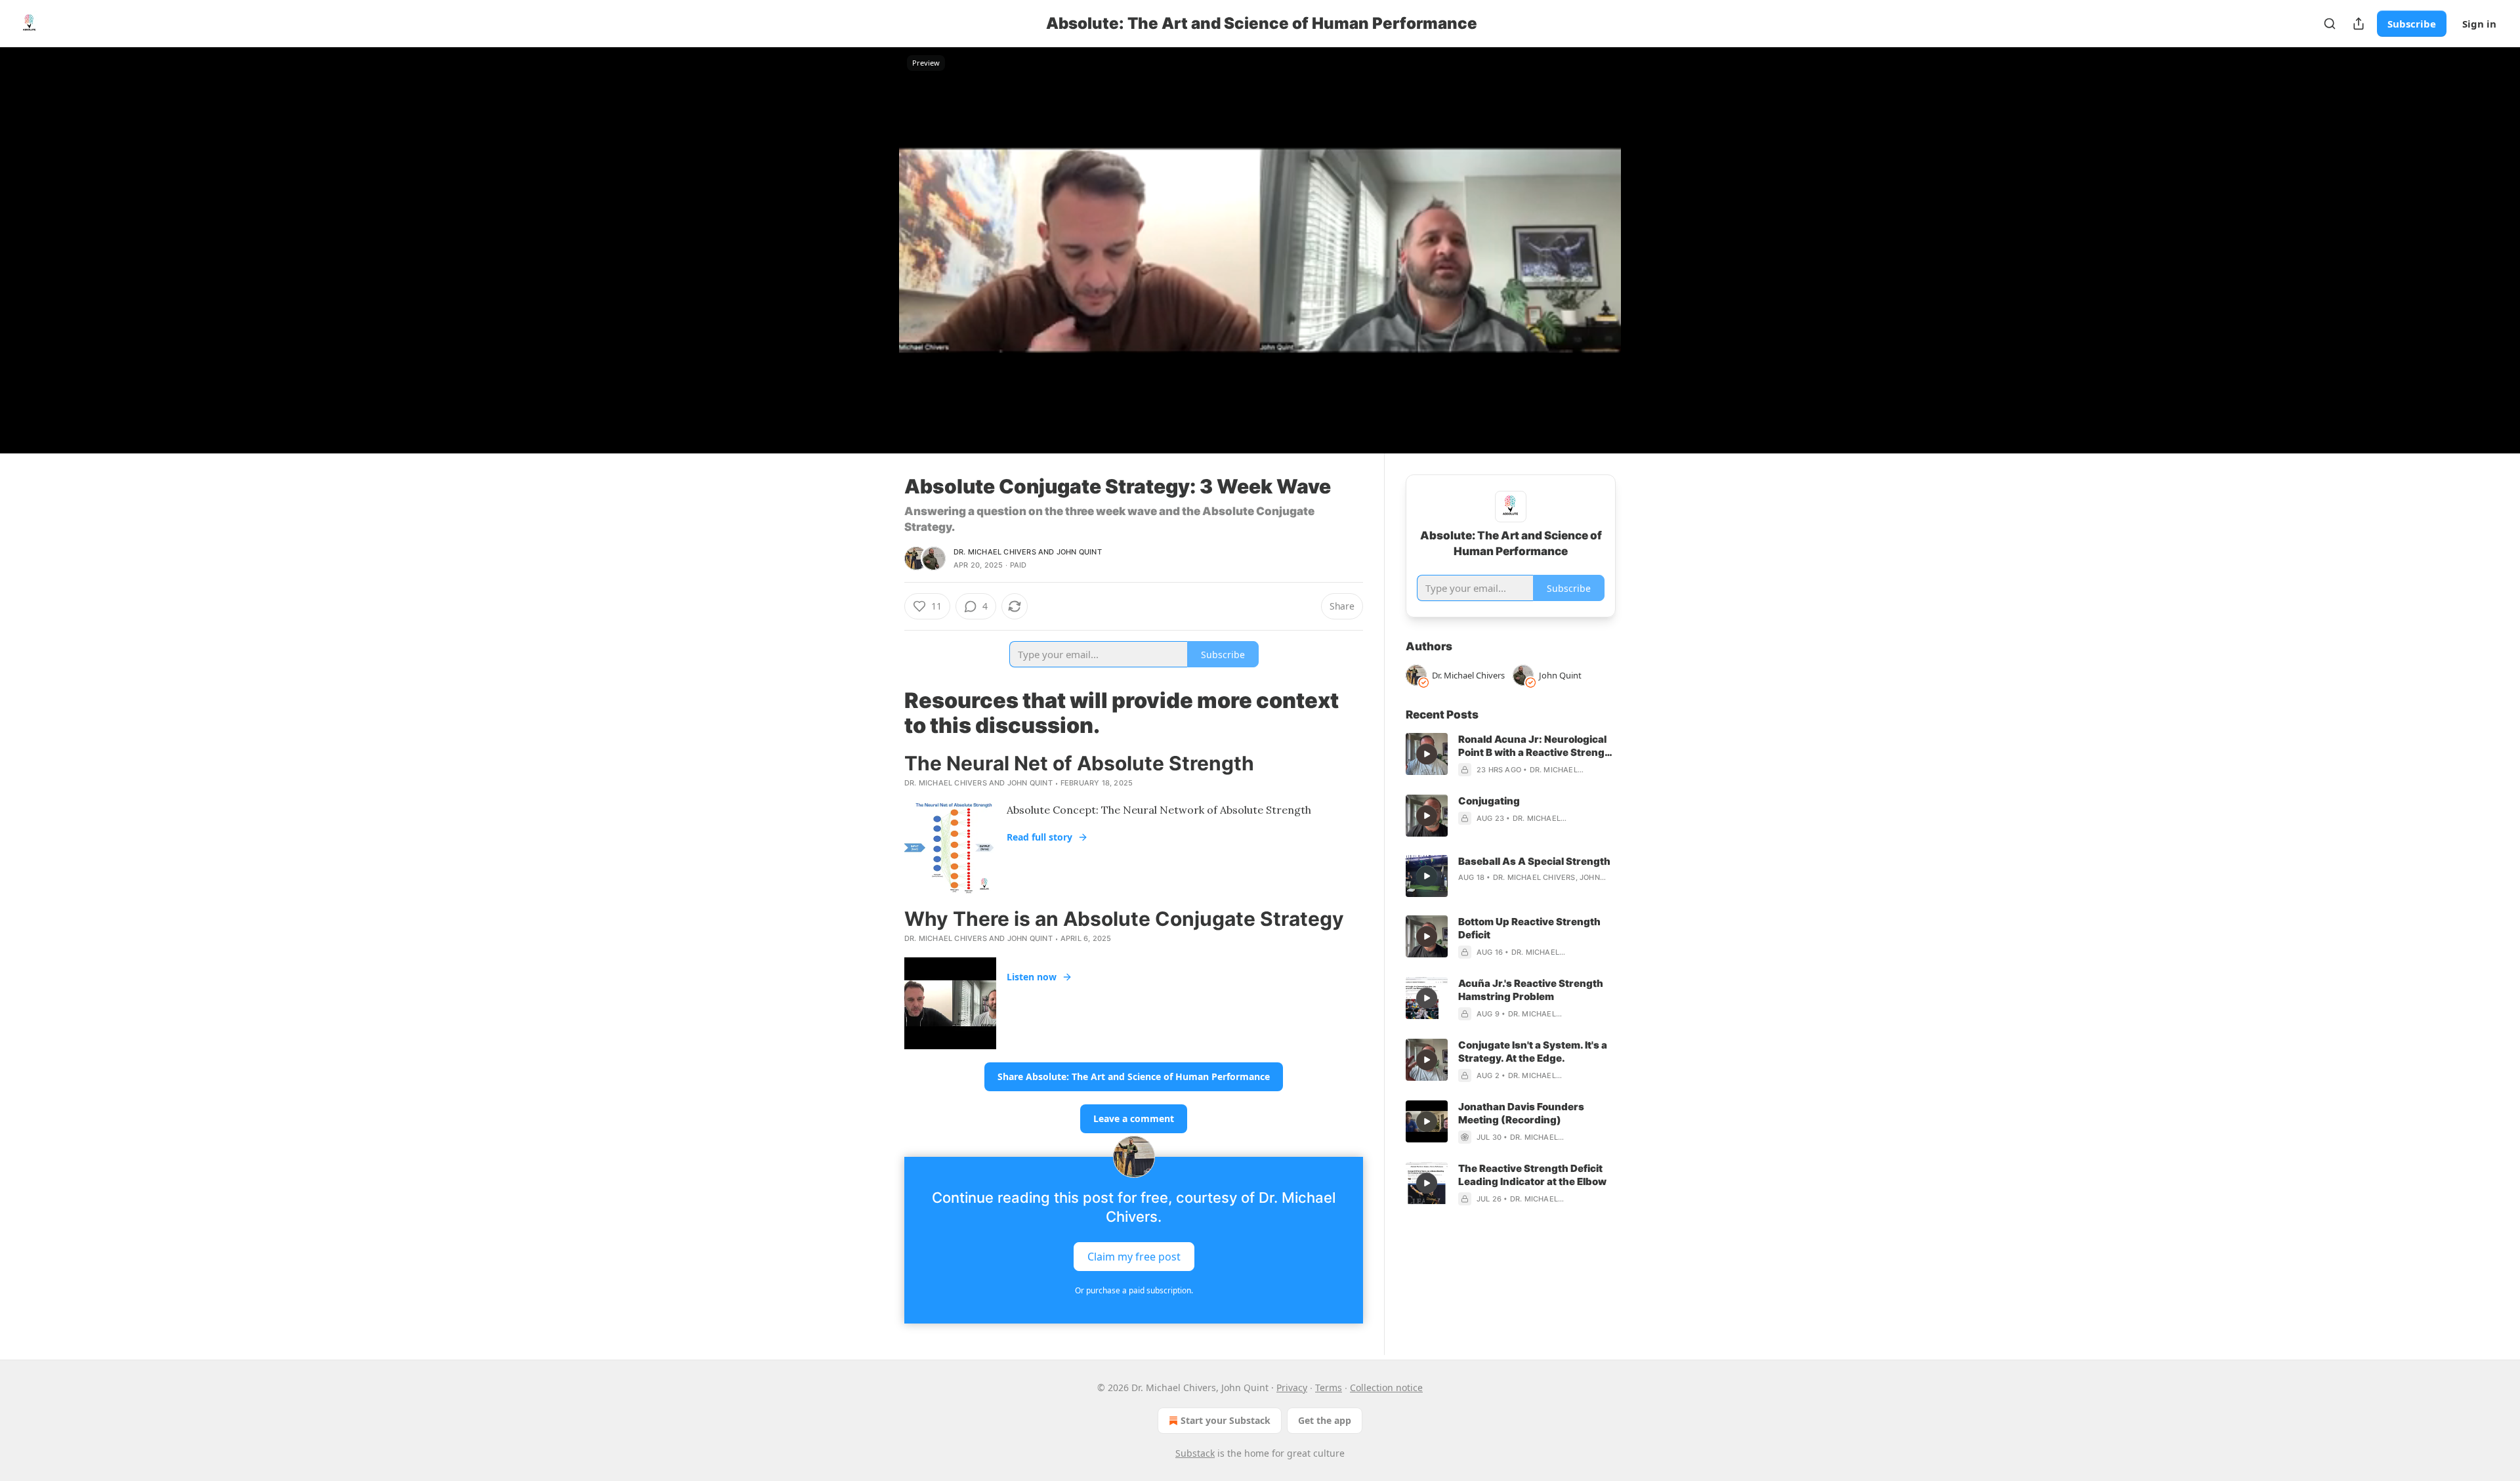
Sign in (2479, 24)
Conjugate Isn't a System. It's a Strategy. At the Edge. (1533, 1052)
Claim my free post (1134, 1257)
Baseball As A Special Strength (1534, 861)
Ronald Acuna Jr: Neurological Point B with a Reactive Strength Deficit (1537, 746)
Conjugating (1489, 801)
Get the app (1325, 1420)
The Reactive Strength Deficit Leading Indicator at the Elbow (1532, 1175)
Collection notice (1386, 1387)
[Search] (2330, 24)
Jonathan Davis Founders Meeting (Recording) (1521, 1113)
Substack (1195, 1453)
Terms (1329, 1387)
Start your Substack (1226, 1420)
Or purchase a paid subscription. (1134, 1290)
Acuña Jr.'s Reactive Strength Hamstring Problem (1531, 990)
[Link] (886, 713)
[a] (1427, 754)
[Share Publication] (2359, 24)
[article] (1511, 755)
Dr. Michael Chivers (995, 552)
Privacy (1292, 1387)
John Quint (1079, 552)
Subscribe (2412, 24)
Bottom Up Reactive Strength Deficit (1529, 928)
